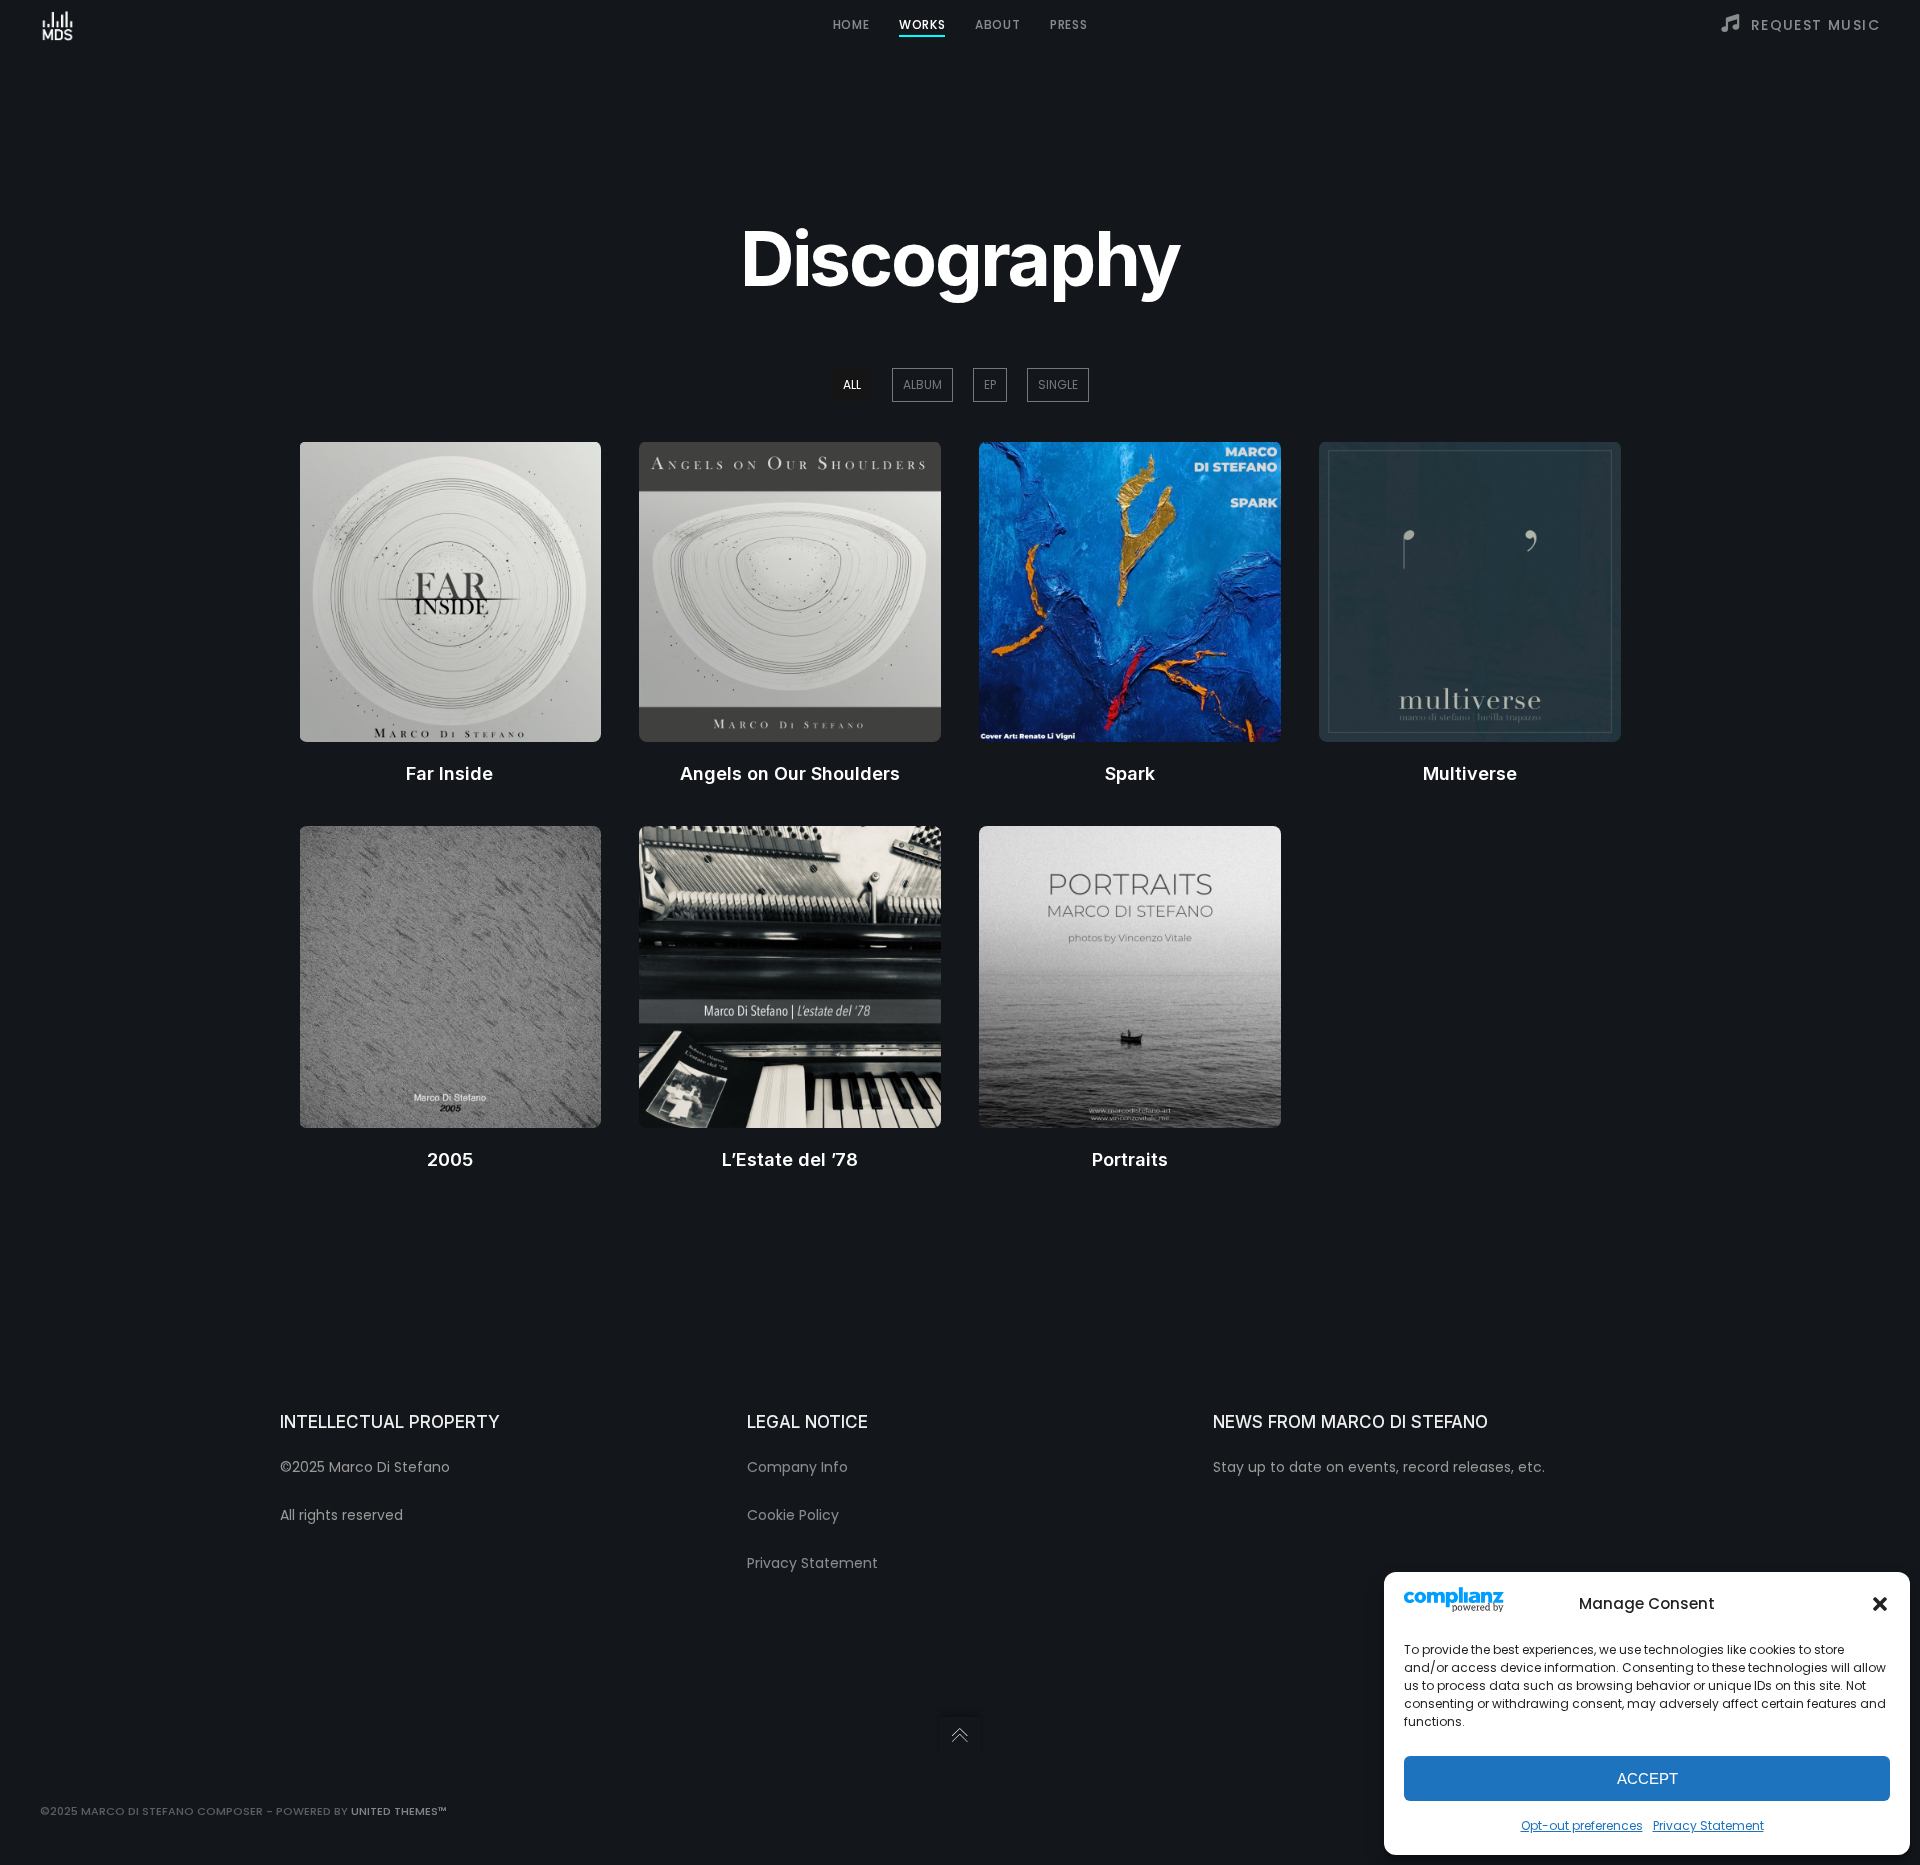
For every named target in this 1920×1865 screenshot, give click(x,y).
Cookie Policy (793, 1515)
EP (990, 384)
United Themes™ (399, 1811)
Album (922, 384)
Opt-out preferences (1582, 1825)
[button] (1880, 1604)
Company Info (797, 1467)
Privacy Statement (1708, 1825)
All (852, 384)
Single (1058, 384)
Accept (1647, 1778)
